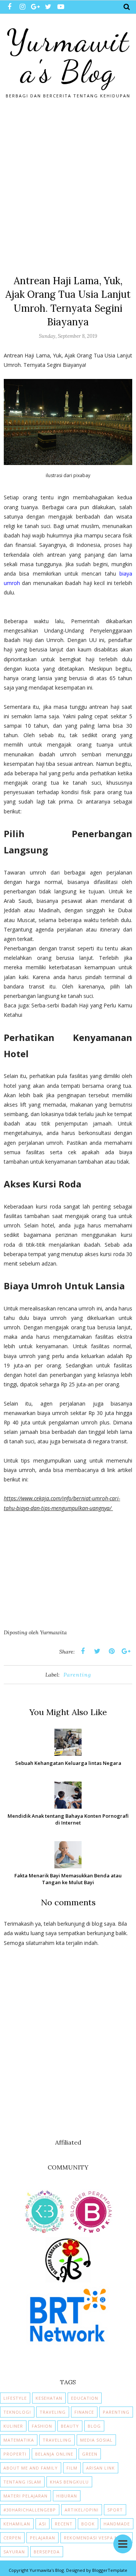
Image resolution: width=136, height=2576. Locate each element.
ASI (42, 2524)
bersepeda (47, 2552)
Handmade (117, 2524)
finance (84, 2412)
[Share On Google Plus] (126, 1651)
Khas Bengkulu (69, 2482)
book (88, 2524)
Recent (64, 2524)
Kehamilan (17, 2524)
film (72, 2468)
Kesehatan (49, 2398)
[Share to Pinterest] (111, 1651)
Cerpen (12, 2538)
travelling (57, 2440)
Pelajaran (42, 2538)
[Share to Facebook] (83, 1651)
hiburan (67, 2496)
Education (85, 2398)
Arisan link (100, 2468)
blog (94, 2426)
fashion (42, 2426)
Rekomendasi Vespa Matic (97, 2538)
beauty (70, 2426)
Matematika (19, 2440)
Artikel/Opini (82, 2510)
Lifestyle (15, 2398)
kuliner (13, 2426)
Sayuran (14, 2552)
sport (115, 2510)
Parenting (77, 1675)
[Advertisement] (68, 183)
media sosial (96, 2440)
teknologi (17, 2412)
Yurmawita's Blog (68, 56)
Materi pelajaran (25, 2496)
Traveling (53, 2412)
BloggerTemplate (110, 2570)
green (90, 2454)
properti (15, 2454)
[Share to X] (97, 1651)
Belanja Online (54, 2454)
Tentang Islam (22, 2482)
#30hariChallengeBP (30, 2510)
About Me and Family (31, 2468)
